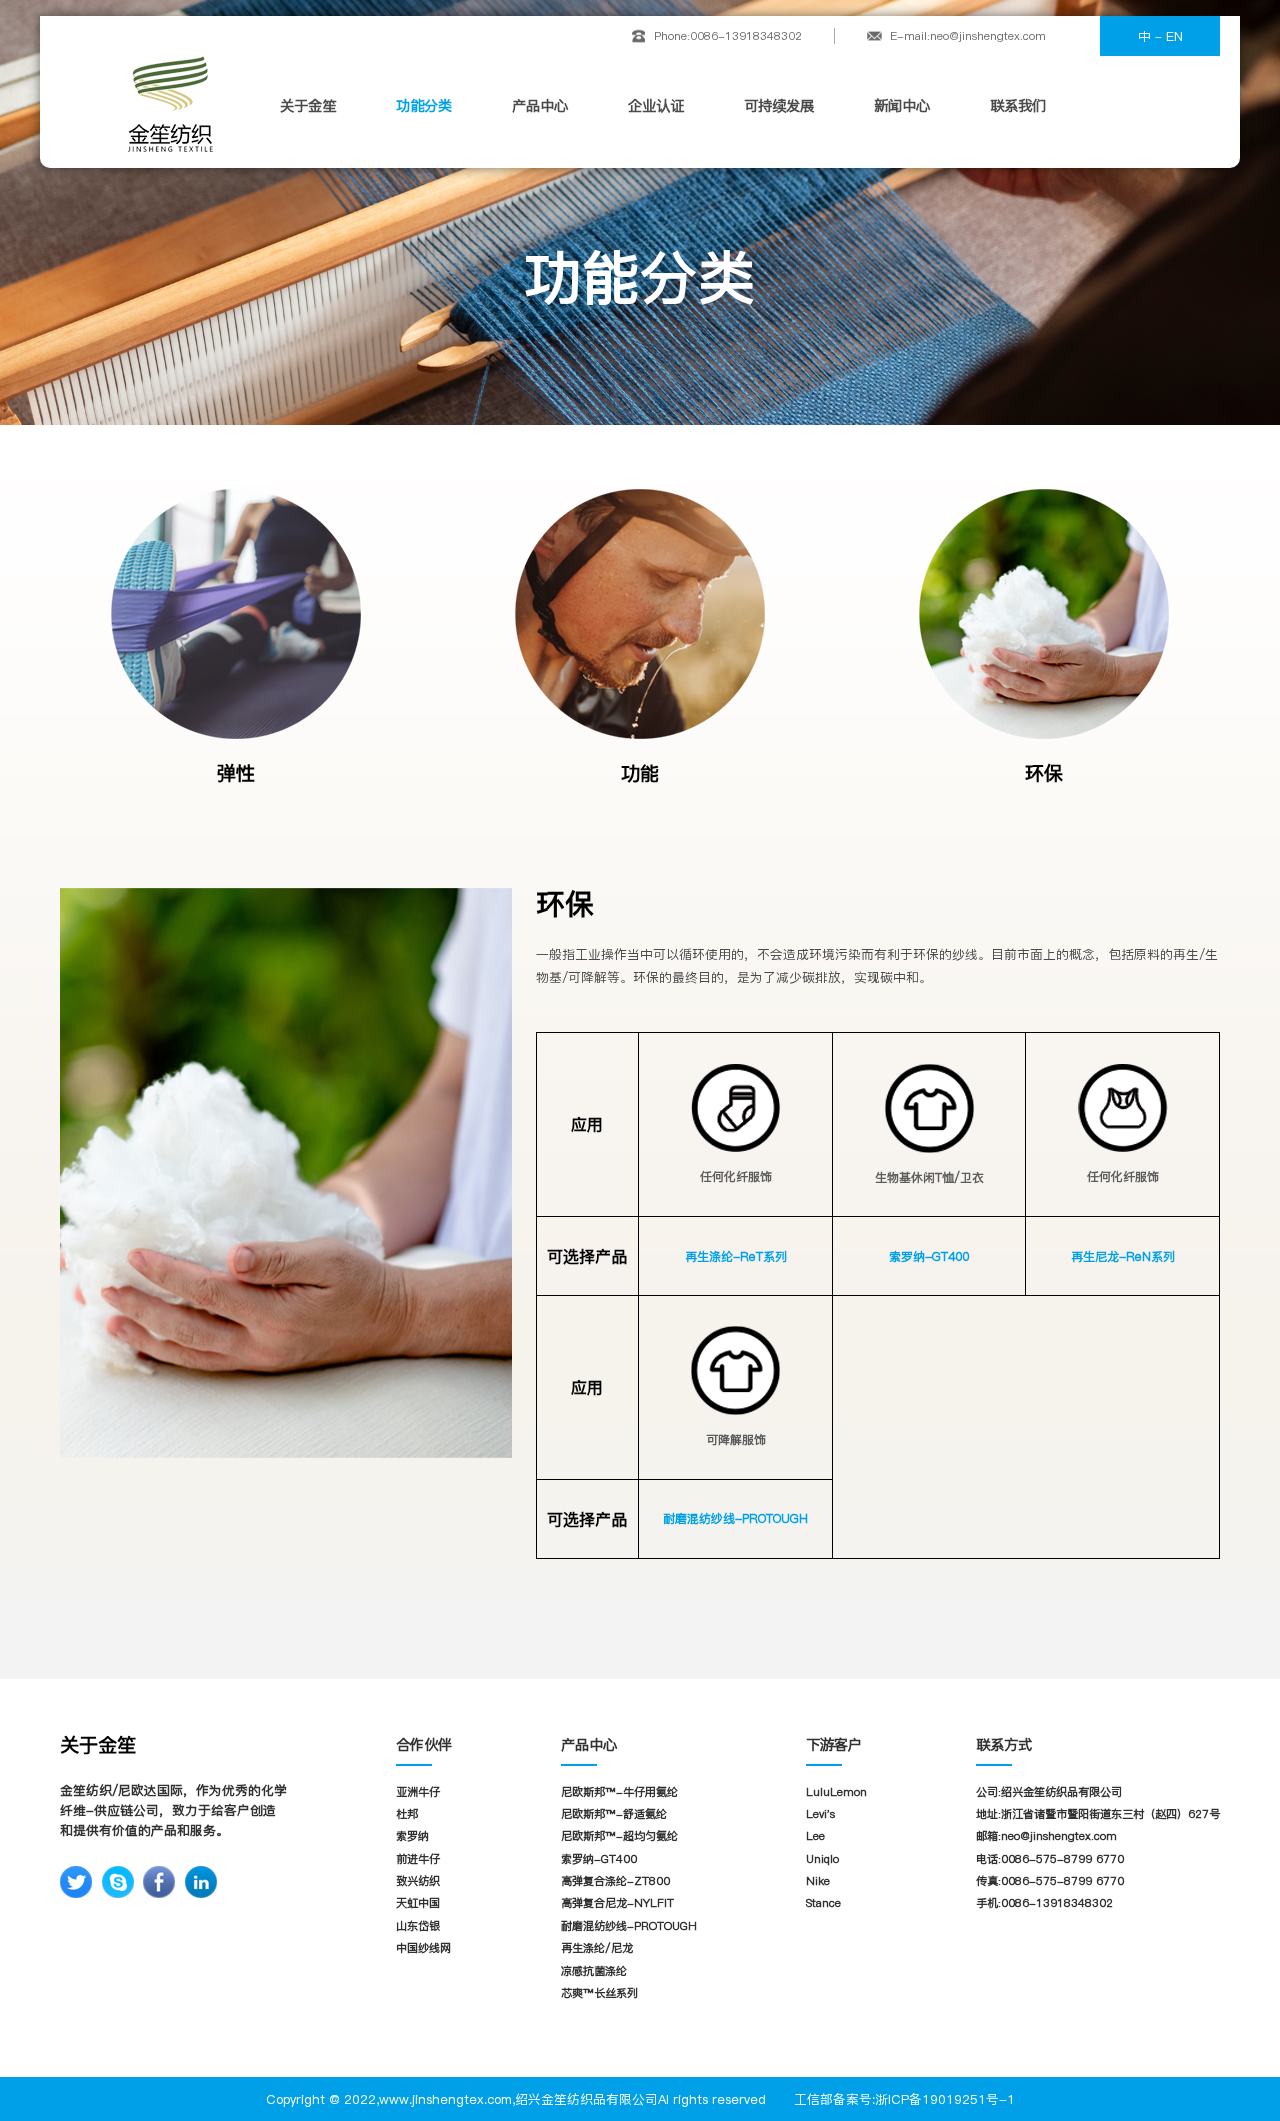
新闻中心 (902, 106)
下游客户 (834, 1745)
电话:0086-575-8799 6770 (1050, 1859)
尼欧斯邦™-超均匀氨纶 (619, 1836)
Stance (823, 1903)
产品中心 (540, 106)
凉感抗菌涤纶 (594, 1971)
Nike (818, 1881)
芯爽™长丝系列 (599, 1993)
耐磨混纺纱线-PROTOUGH (735, 1518)
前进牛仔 (418, 1859)
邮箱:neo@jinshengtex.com (1046, 1836)
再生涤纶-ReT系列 (736, 1256)
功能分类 (424, 106)
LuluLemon (836, 1792)
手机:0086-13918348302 (1044, 1903)
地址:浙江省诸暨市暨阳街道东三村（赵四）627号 (1098, 1814)
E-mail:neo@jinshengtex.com (967, 36)
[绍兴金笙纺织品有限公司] (170, 104)
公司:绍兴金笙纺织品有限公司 (1049, 1792)
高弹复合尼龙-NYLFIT (617, 1903)
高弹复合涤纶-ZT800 (615, 1881)
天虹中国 (418, 1903)
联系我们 (1018, 106)
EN (1174, 36)
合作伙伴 (424, 1745)
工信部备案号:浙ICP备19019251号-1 (904, 2099)
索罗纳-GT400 (929, 1256)
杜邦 (407, 1814)
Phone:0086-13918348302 (728, 36)
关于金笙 (308, 106)
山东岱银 (418, 1926)
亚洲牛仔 (418, 1792)
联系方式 (1004, 1745)
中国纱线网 (423, 1948)
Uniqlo (822, 1859)
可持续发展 (779, 106)
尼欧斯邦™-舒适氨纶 (614, 1814)
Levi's (820, 1814)
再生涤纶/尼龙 (597, 1948)
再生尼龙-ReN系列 (1123, 1256)
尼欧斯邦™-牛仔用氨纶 (619, 1792)
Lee (815, 1836)
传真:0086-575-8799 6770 (1050, 1881)
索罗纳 (412, 1836)
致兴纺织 (418, 1881)
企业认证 (656, 106)
